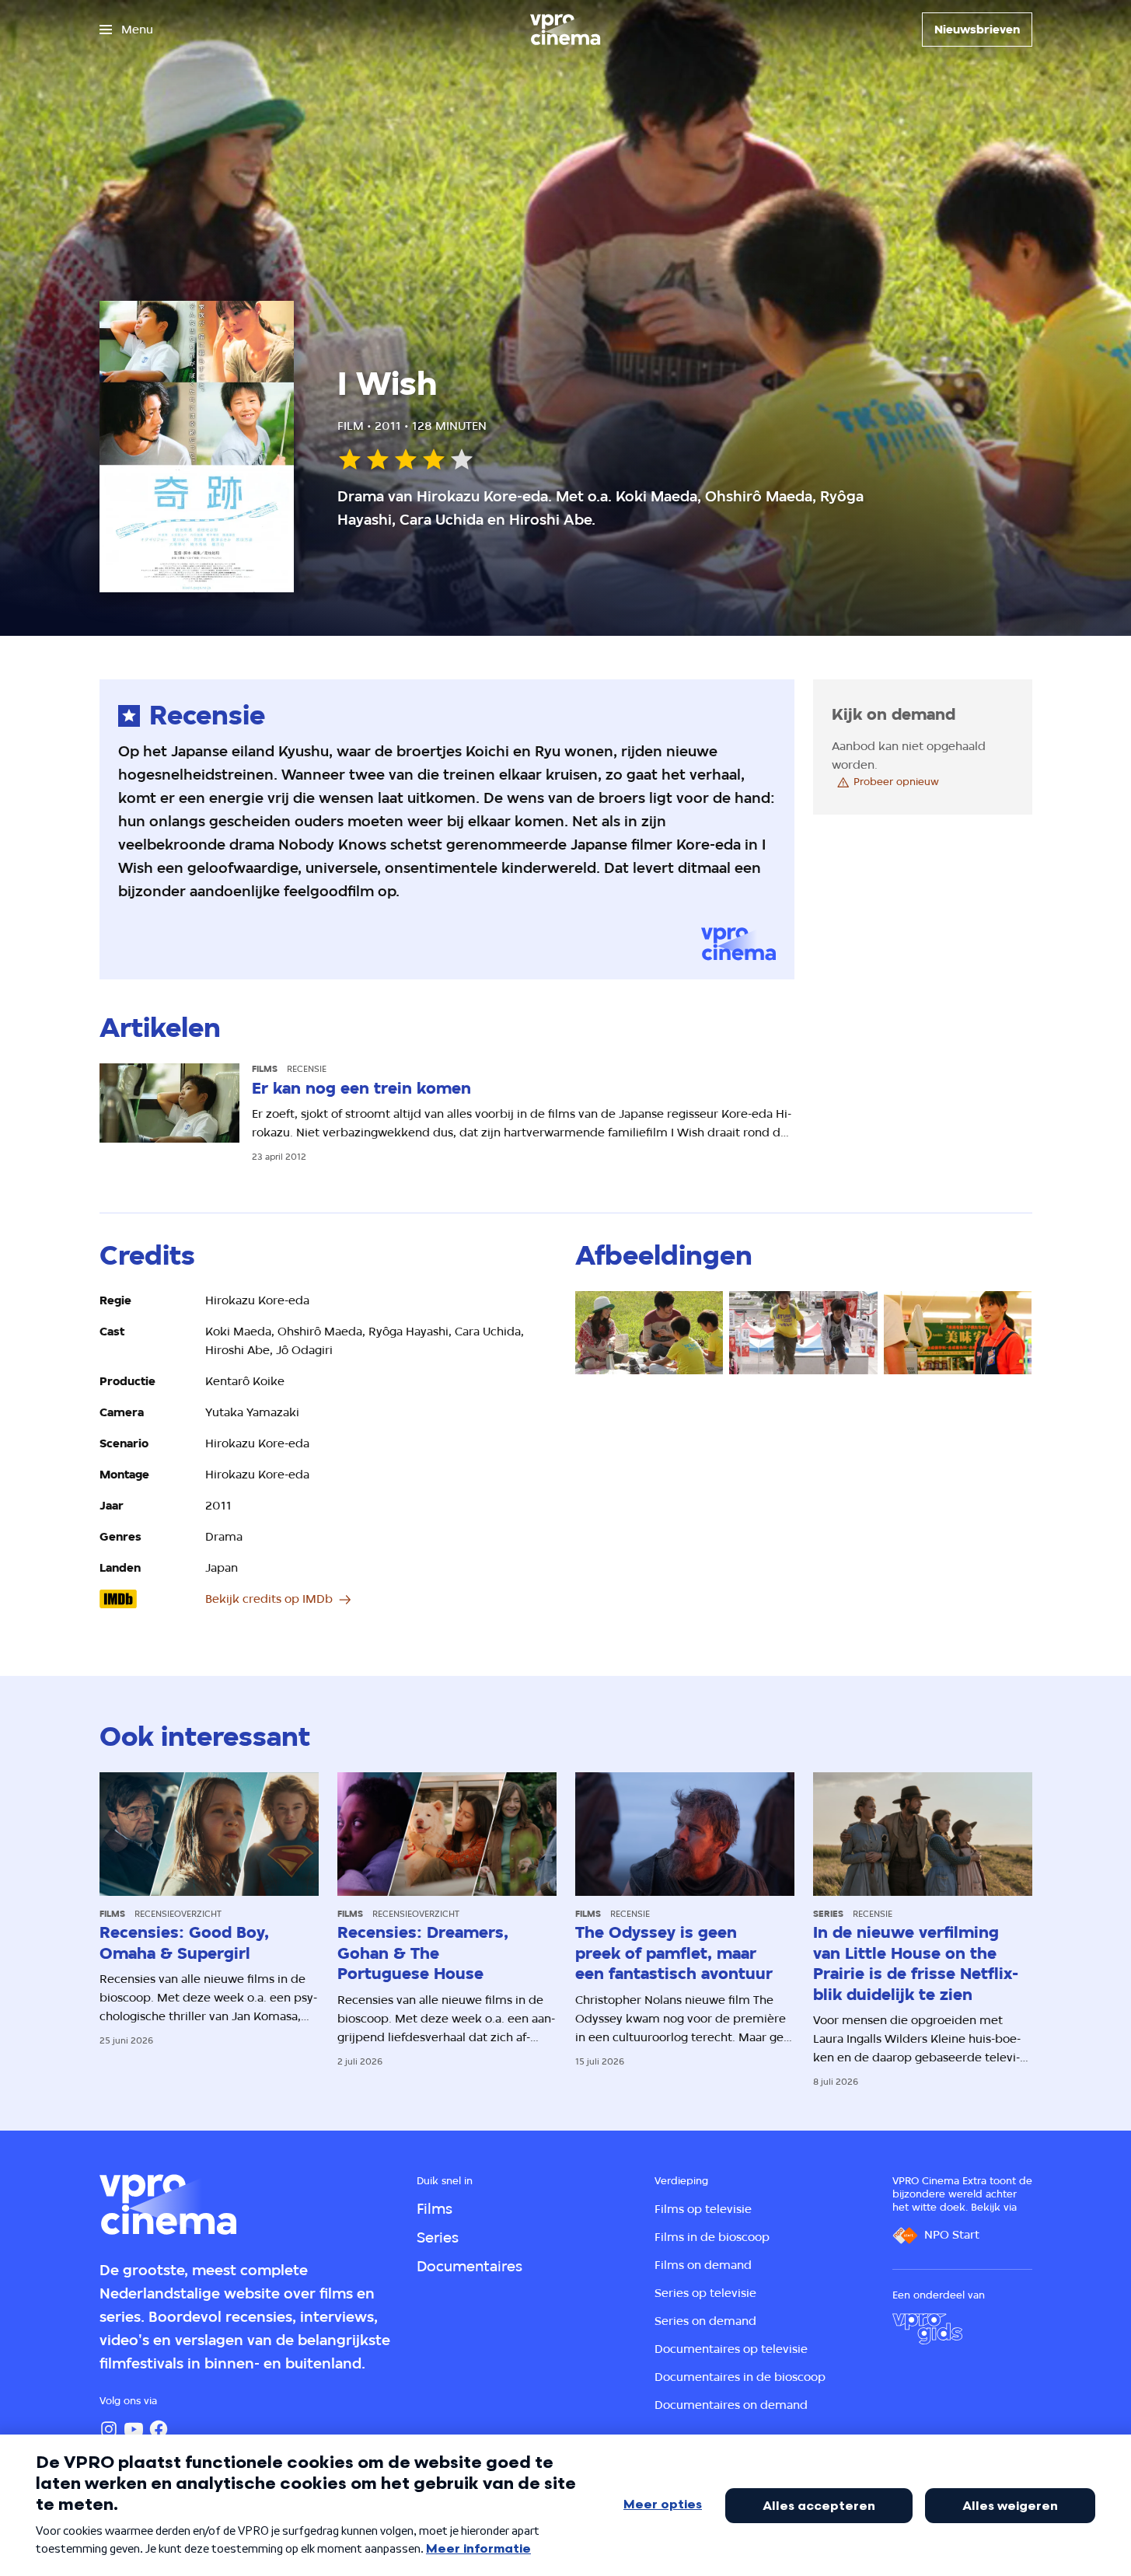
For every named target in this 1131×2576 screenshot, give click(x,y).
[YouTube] (134, 2429)
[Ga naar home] (565, 30)
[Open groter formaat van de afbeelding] (649, 1333)
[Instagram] (109, 2429)
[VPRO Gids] (927, 2329)
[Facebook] (159, 2429)
